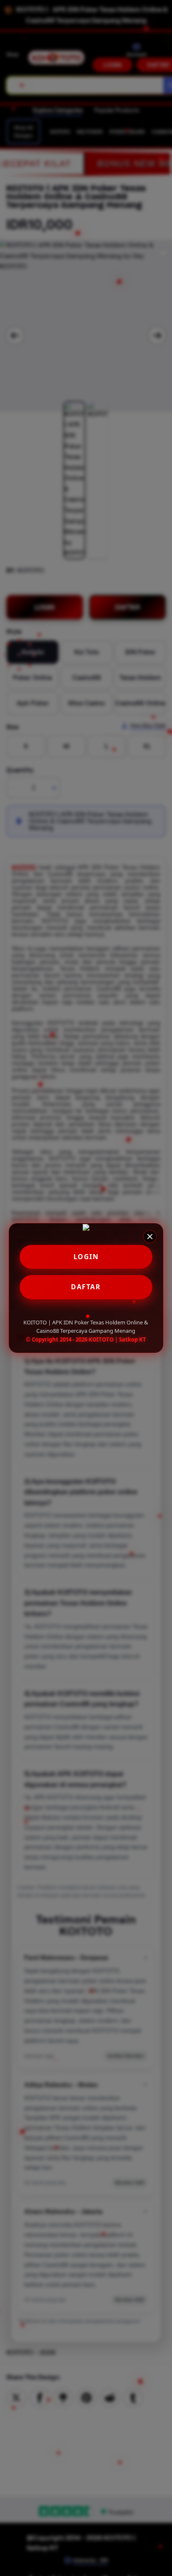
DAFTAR (86, 1287)
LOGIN (86, 1257)
